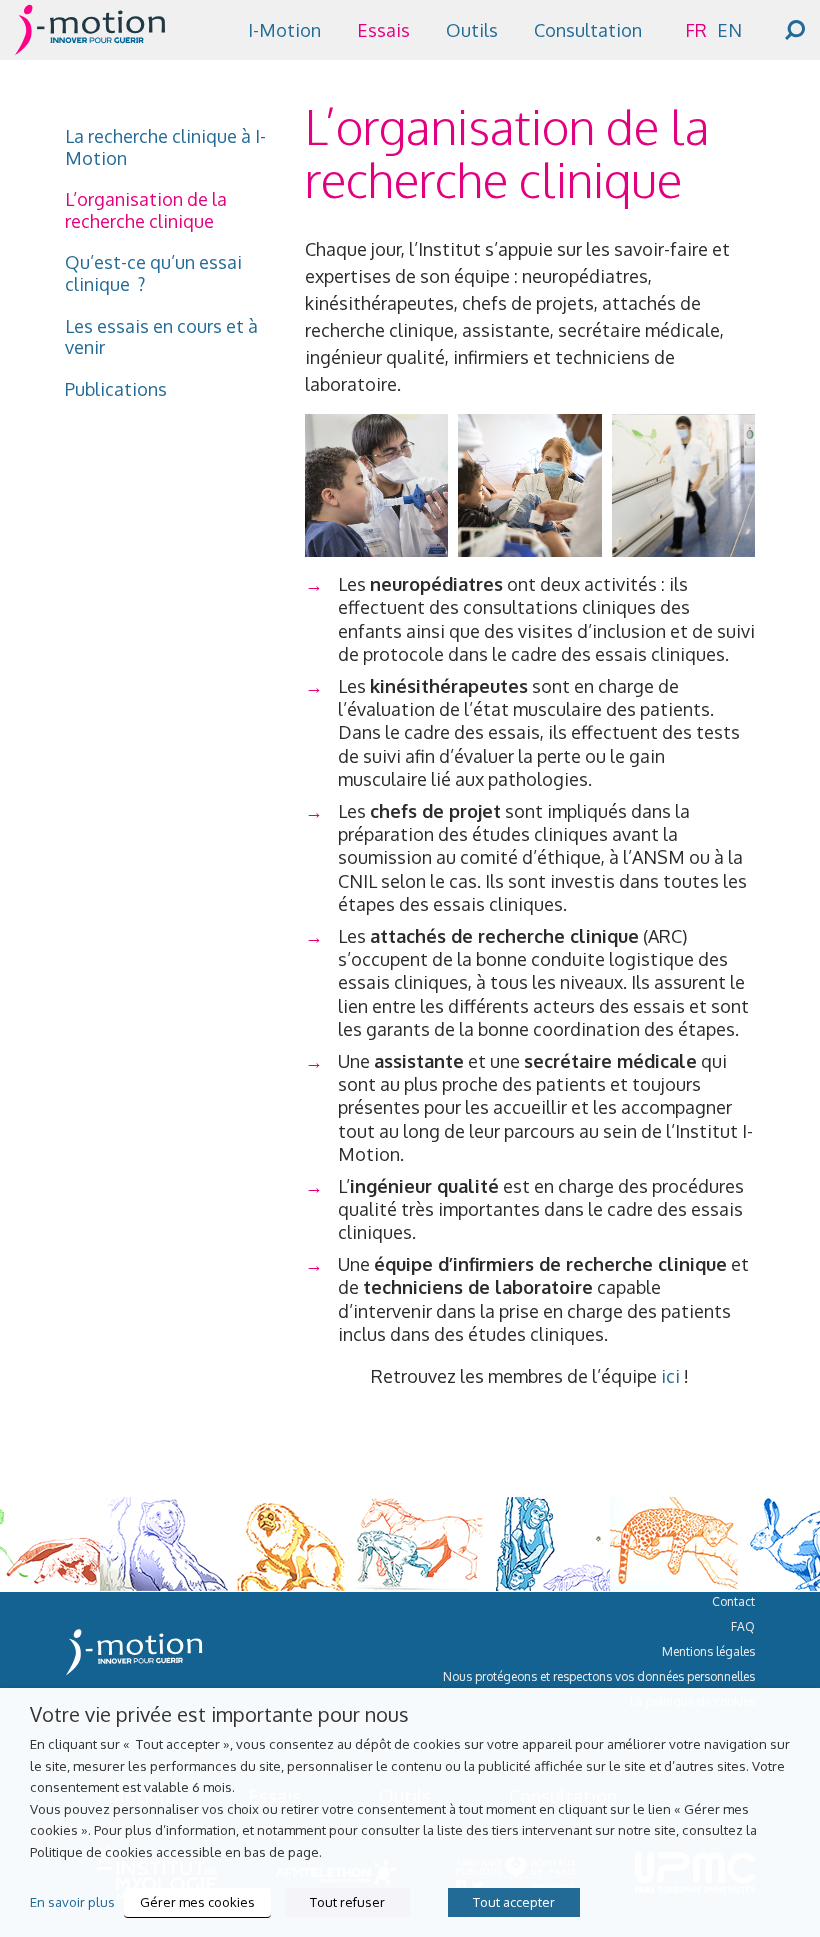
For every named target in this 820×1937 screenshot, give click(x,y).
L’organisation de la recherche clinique (146, 210)
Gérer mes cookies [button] (197, 1902)
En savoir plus (72, 1901)
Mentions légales (708, 1651)
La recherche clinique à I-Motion (165, 147)
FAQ (743, 1626)
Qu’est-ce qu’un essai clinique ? (153, 273)
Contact (733, 1601)
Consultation (588, 30)
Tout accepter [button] (514, 1902)
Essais (383, 30)
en (729, 30)
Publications (116, 389)
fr (696, 30)
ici (670, 1376)
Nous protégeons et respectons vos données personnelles (599, 1676)
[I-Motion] (90, 41)
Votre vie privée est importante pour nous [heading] (219, 1714)
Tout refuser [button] (347, 1902)
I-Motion (284, 30)
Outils (472, 30)
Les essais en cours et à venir (161, 337)
